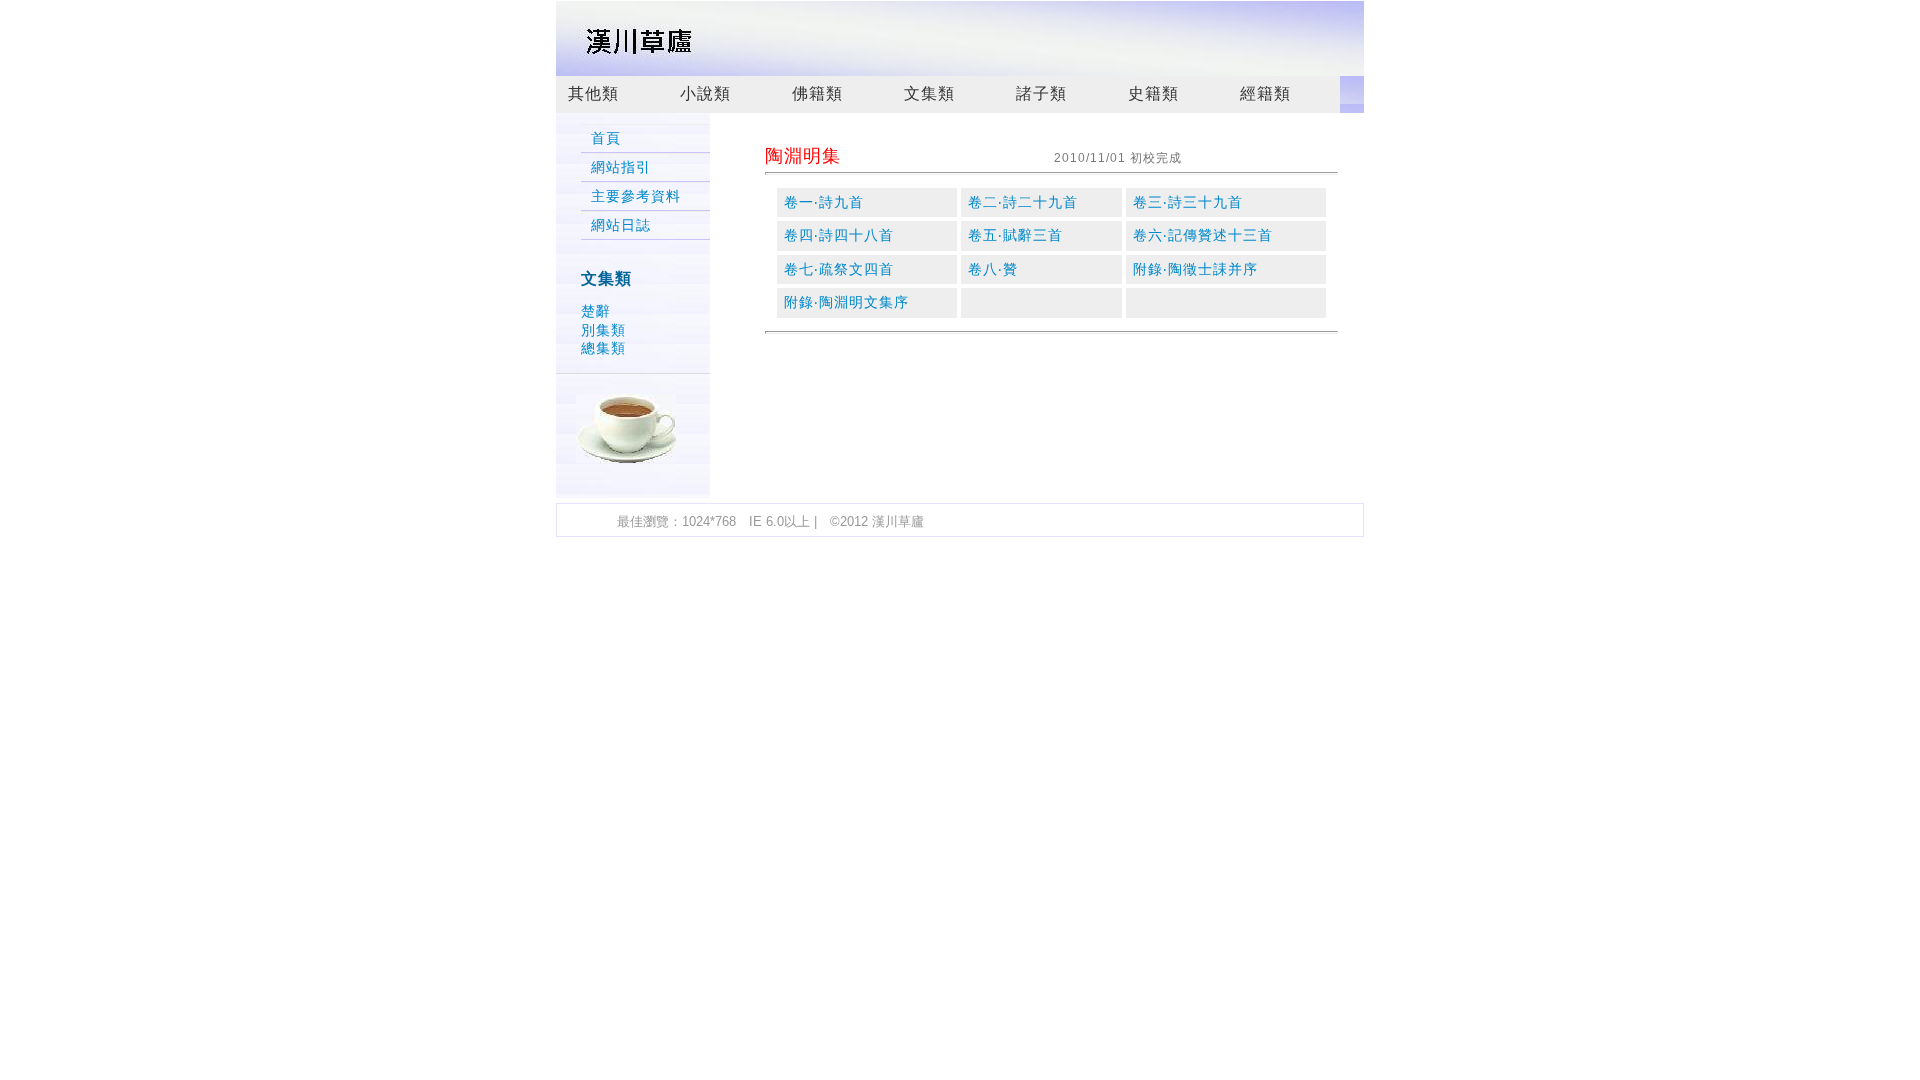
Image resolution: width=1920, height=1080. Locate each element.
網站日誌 (621, 225)
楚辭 (596, 311)
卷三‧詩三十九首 (1188, 202)
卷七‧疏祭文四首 (839, 269)
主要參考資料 (636, 196)
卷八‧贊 (993, 269)
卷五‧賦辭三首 (1015, 235)
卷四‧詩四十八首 (839, 235)
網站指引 (621, 167)
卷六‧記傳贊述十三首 (1203, 235)
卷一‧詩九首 (824, 202)
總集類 (603, 348)
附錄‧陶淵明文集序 (846, 302)
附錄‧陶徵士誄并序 (1195, 269)
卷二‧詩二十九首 (1023, 202)
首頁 (606, 138)
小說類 (705, 93)
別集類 (603, 330)
